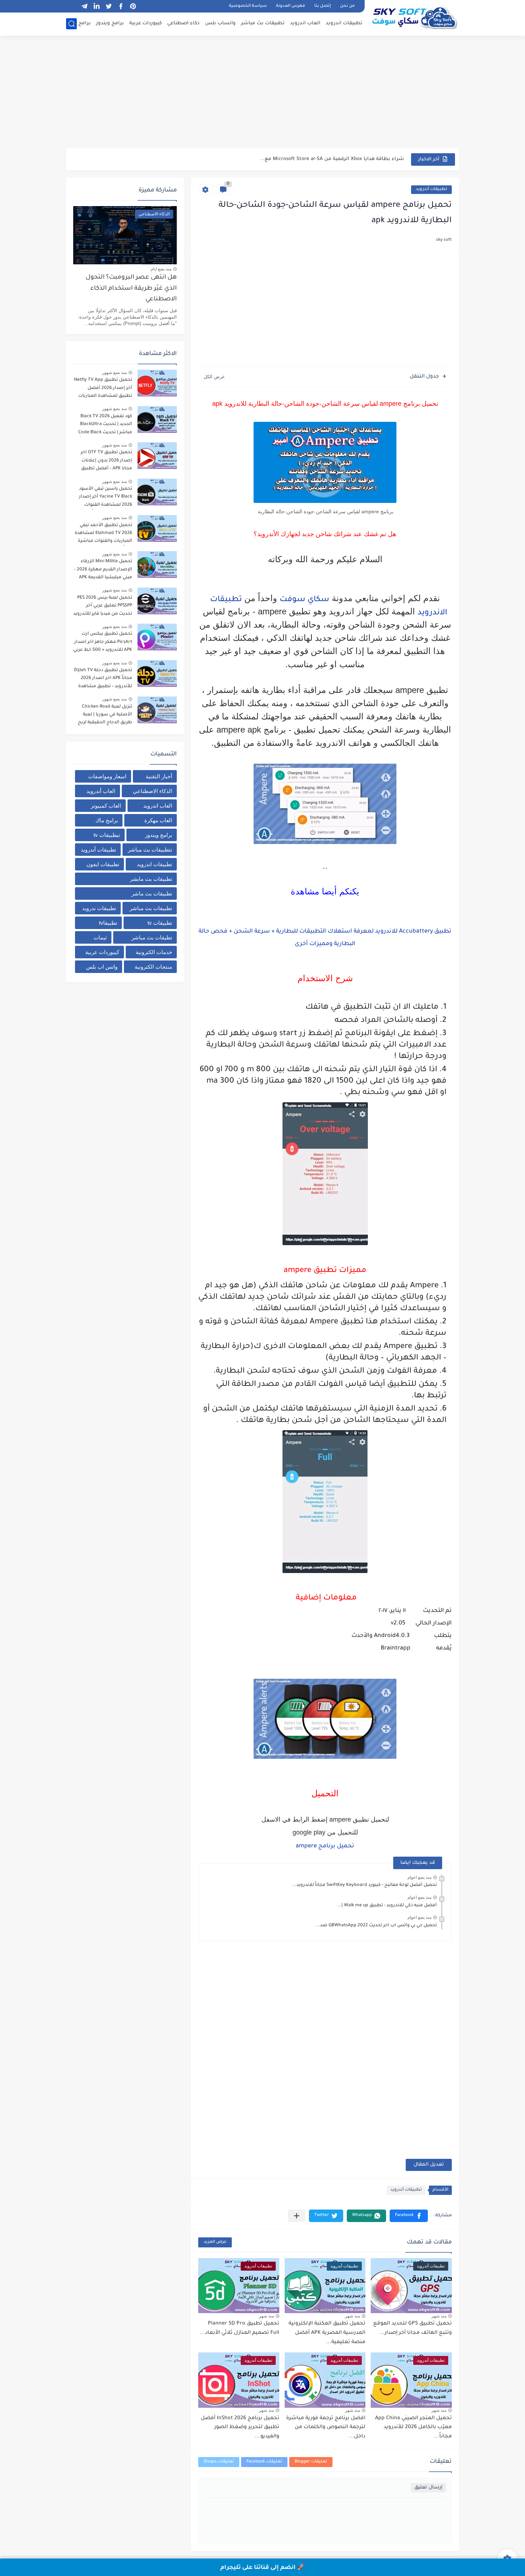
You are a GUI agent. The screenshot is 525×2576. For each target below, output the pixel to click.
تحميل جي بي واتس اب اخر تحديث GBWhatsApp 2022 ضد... (376, 1926)
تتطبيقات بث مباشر (150, 850)
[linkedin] (96, 6)
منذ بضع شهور (114, 373)
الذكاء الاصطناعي (152, 791)
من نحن (347, 6)
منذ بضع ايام (161, 269)
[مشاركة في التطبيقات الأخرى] (297, 2216)
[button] (409, 2216)
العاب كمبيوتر (106, 806)
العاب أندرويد (101, 791)
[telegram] (84, 6)
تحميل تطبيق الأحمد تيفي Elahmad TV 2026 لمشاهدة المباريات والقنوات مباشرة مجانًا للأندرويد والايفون (103, 535)
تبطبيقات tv (107, 835)
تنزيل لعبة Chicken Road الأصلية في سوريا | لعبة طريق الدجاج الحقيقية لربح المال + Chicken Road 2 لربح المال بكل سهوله (103, 716)
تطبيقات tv (160, 923)
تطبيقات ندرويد (99, 908)
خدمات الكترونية (154, 952)
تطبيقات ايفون (103, 864)
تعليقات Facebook (264, 2462)
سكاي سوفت (304, 600)
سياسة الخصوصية (248, 6)
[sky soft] (414, 17)
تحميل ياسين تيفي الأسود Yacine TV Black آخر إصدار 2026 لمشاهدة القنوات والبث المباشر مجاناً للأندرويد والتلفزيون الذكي (103, 498)
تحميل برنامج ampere (325, 1846)
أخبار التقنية (159, 776)
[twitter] (109, 6)
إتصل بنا (322, 6)
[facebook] (121, 6)
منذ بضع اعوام (419, 1877)
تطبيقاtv (108, 923)
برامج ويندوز (110, 23)
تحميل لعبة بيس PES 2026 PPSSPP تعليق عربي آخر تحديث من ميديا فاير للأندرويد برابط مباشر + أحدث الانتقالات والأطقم (103, 607)
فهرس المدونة (291, 6)
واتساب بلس (220, 23)
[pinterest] (133, 6)
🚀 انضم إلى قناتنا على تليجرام (263, 2568)
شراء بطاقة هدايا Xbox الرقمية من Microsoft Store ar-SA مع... (332, 159)
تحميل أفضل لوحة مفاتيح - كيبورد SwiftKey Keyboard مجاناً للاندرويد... (364, 1885)
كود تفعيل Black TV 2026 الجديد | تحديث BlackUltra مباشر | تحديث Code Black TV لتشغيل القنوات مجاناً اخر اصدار (105, 426)
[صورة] (157, 383)
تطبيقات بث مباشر (263, 23)
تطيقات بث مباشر (152, 937)
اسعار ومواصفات (107, 776)
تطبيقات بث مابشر (151, 879)
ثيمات (100, 937)
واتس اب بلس (102, 967)
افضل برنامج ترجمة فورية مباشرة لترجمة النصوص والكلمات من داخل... (326, 2428)
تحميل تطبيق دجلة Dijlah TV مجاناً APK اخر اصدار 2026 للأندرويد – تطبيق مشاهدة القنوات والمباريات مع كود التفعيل (103, 680)
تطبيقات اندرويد (344, 23)
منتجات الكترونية (153, 967)
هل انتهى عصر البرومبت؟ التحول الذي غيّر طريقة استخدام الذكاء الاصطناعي (131, 289)
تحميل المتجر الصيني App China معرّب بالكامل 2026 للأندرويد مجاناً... (413, 2428)
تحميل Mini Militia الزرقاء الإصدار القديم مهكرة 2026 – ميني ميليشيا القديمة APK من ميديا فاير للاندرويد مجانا (103, 571)
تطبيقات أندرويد (431, 189)
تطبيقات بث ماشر (152, 893)
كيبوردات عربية (146, 23)
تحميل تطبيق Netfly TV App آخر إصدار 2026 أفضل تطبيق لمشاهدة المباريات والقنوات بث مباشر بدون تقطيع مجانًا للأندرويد (103, 389)
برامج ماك (79, 23)
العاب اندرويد (305, 23)
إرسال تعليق (428, 2488)
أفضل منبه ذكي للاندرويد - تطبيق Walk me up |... (387, 1906)
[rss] (72, 6)
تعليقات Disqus (219, 2462)
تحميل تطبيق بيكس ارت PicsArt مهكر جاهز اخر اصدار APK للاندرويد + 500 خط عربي (103, 642)
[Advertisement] (262, 93)
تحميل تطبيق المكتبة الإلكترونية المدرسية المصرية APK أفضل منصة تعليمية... (327, 2333)
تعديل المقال (429, 2165)
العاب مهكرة (158, 820)
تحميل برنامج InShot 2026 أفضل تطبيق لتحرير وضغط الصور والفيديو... (240, 2428)
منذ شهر (439, 2316)
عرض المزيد (215, 2242)
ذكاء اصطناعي (183, 23)
